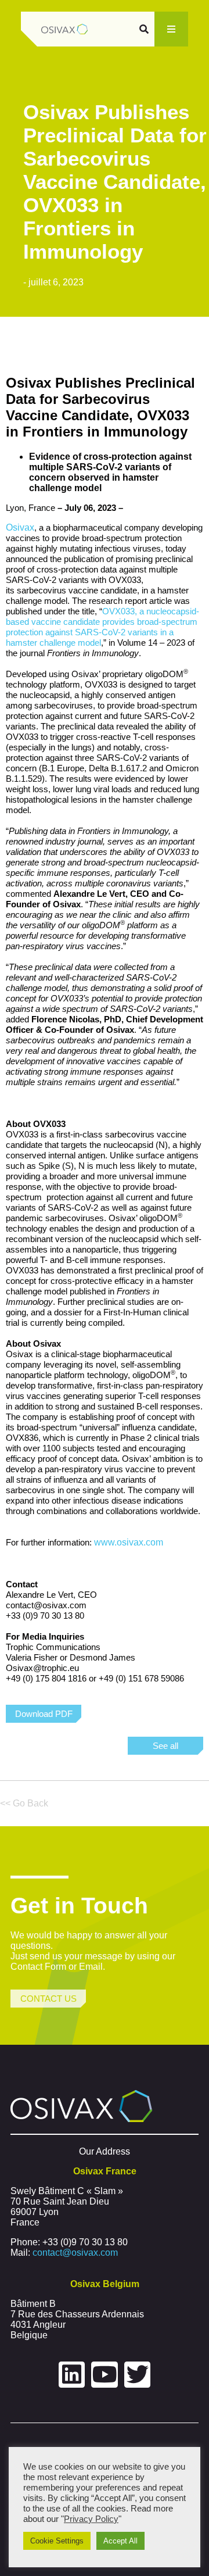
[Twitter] (138, 2375)
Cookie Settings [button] (57, 2541)
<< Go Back (24, 1803)
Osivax (20, 527)
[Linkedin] (72, 2375)
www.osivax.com (129, 1542)
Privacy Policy (91, 2519)
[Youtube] (105, 2375)
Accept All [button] (120, 2541)
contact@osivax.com (75, 2253)
